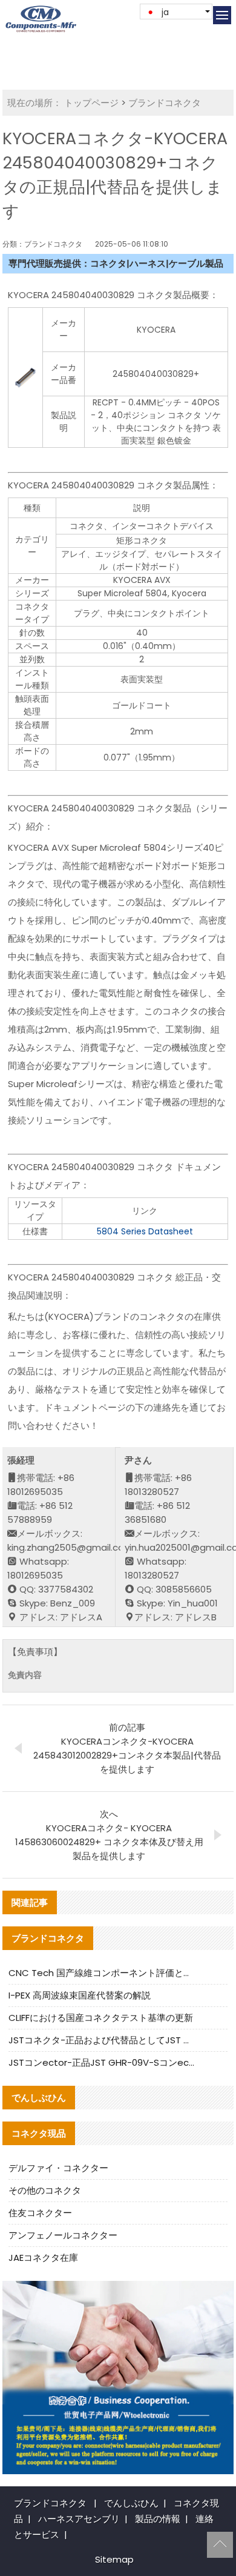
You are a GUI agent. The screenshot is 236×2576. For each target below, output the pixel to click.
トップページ (91, 103)
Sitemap (114, 2559)
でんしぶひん (131, 2503)
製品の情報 (158, 2519)
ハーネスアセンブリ (79, 2519)
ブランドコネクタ (165, 103)
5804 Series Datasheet (145, 1231)
